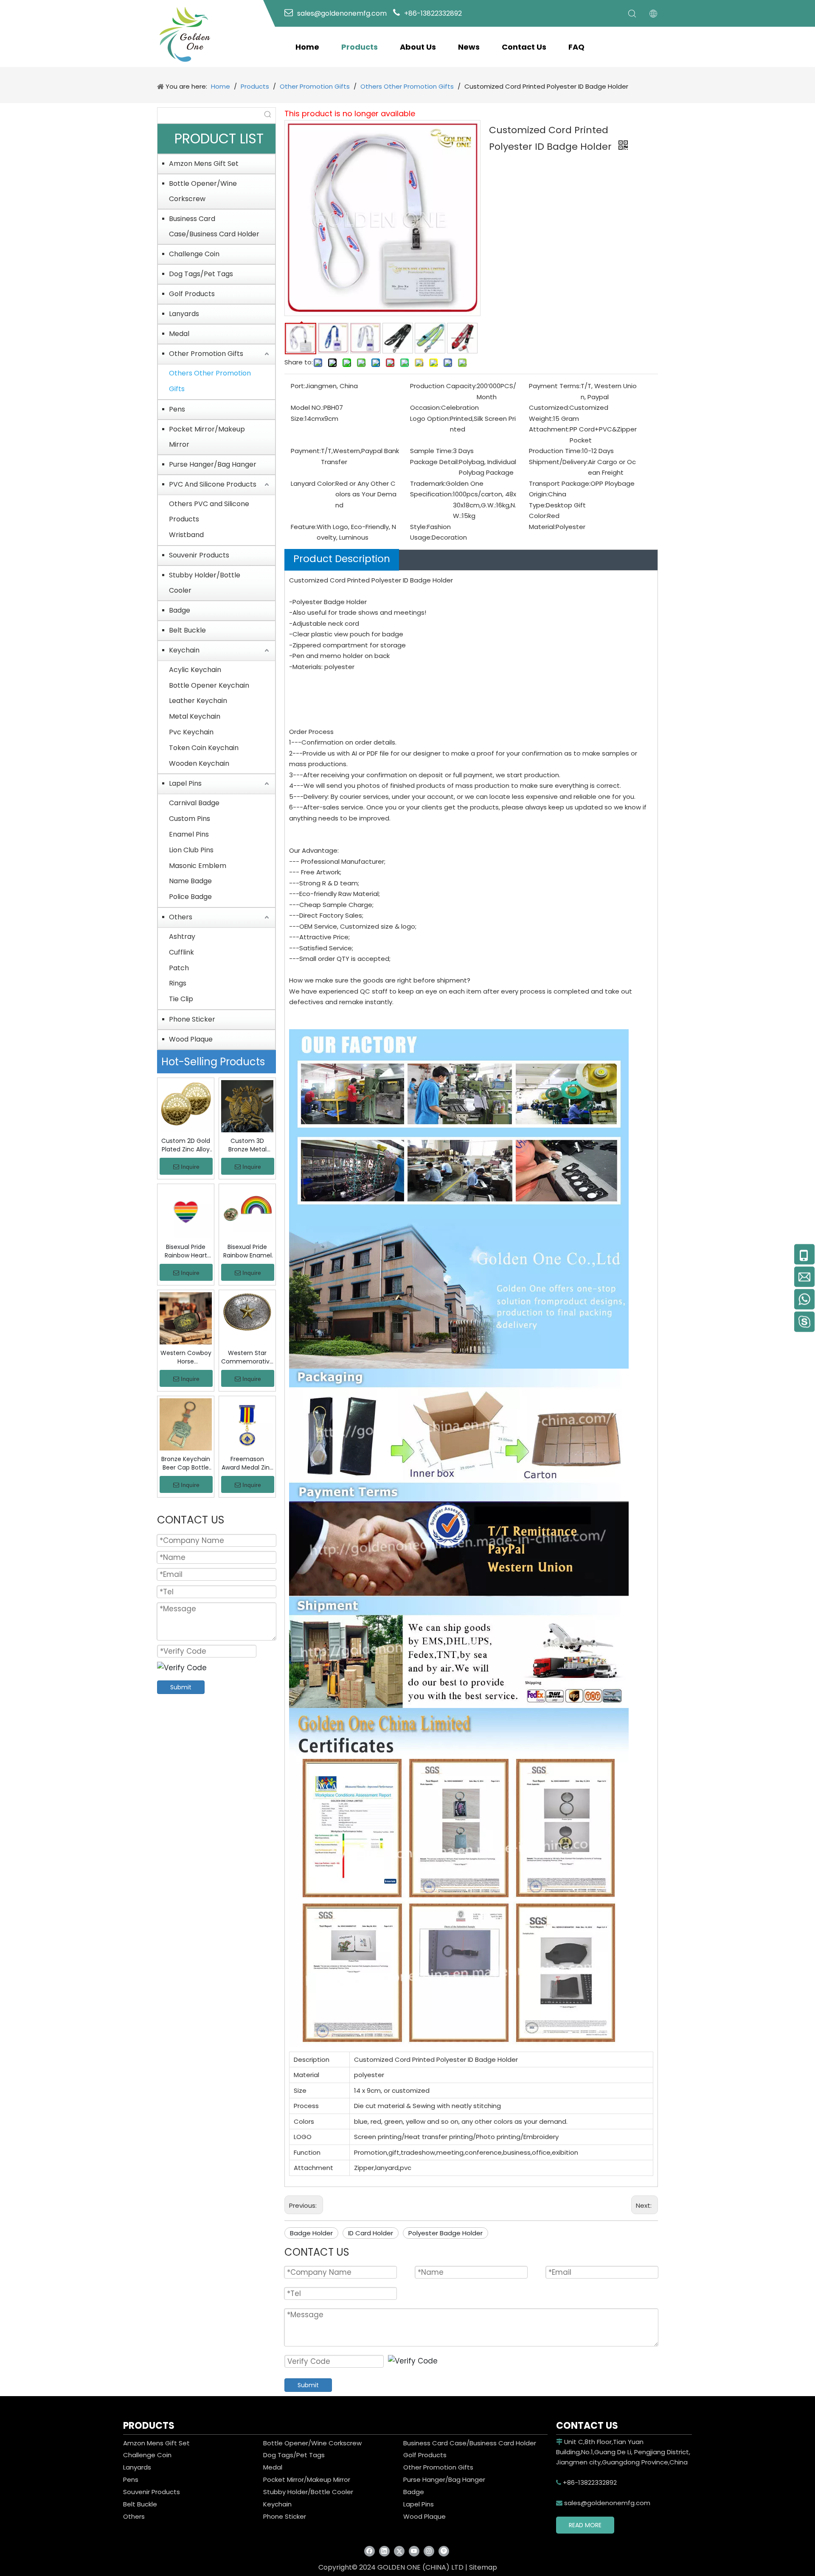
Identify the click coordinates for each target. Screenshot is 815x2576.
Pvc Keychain (191, 732)
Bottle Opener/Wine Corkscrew (203, 191)
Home (307, 47)
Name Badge (190, 881)
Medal (179, 334)
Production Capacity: (443, 386)
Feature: (304, 527)
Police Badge (190, 897)
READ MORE (585, 2525)
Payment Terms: (555, 386)
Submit (181, 1687)
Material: (542, 527)
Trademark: (428, 483)
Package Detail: (434, 462)
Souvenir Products (199, 555)
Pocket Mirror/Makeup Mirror (207, 437)
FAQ (576, 47)
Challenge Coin (194, 254)
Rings (178, 983)
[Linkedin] (384, 2551)
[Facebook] (370, 2551)
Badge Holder (311, 2233)
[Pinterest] (444, 2551)
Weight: (541, 419)
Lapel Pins (185, 783)
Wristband (186, 535)
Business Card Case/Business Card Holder (214, 226)
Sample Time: (431, 451)
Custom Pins (190, 819)
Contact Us (524, 47)
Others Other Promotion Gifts (210, 381)
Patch (179, 968)
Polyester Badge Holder (445, 2233)
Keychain (184, 650)
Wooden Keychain (199, 763)
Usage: (421, 537)
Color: (538, 516)
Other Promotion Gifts (206, 354)
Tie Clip (181, 999)
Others (181, 917)
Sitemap (483, 2567)
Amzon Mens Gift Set (204, 164)
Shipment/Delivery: (558, 462)
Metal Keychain (195, 716)
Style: (419, 527)
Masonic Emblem (198, 866)
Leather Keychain (198, 701)
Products (360, 47)
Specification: (431, 494)
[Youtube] (414, 2551)
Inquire (190, 1167)
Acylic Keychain (195, 670)
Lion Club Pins (191, 850)
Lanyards (184, 314)
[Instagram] (429, 2551)
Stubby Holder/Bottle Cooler (205, 583)
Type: (537, 505)
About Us (418, 47)
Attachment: (549, 429)
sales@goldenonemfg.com (603, 2503)
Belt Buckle (187, 630)
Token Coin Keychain (204, 748)
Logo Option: (430, 419)
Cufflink (181, 952)
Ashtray (182, 937)
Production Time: (555, 451)
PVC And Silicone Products (213, 484)
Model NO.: (307, 407)
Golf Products (192, 294)
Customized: (549, 407)
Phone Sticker (192, 1019)
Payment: (306, 451)
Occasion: (426, 407)
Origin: (538, 494)
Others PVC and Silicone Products (209, 512)
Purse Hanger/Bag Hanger (213, 464)
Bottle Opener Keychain (209, 685)
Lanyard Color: (313, 483)
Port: (298, 386)
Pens (177, 409)
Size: (298, 419)
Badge (180, 610)
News (469, 47)
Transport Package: (560, 483)
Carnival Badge (194, 803)
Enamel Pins (189, 834)
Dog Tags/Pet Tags (201, 274)
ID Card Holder (371, 2233)
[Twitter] (399, 2551)
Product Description (342, 559)
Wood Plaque (191, 1039)
